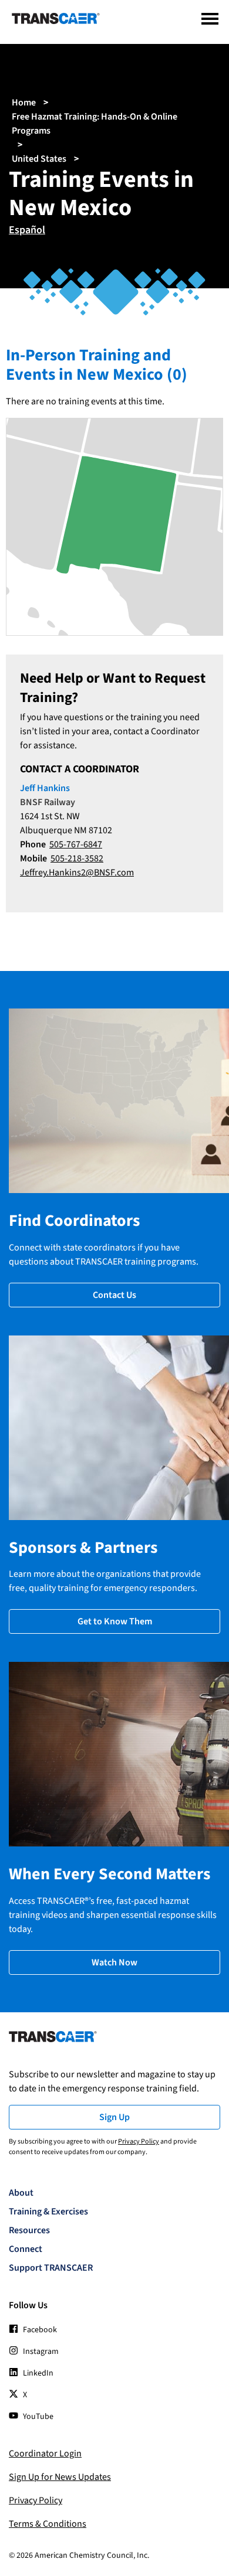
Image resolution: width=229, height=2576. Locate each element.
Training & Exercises (48, 2212)
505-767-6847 (76, 844)
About (21, 2193)
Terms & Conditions (48, 2524)
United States (39, 159)
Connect (26, 2249)
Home (24, 103)
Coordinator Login (45, 2454)
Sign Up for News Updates (60, 2477)
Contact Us (114, 1295)
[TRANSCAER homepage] (56, 21)
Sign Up (114, 2117)
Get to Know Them (115, 1621)
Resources (29, 2230)
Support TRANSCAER (51, 2268)
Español (27, 230)
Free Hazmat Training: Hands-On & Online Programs (95, 124)
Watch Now (114, 1962)
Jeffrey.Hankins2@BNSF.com (77, 873)
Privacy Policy (139, 2141)
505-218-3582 (77, 858)
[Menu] (210, 19)
